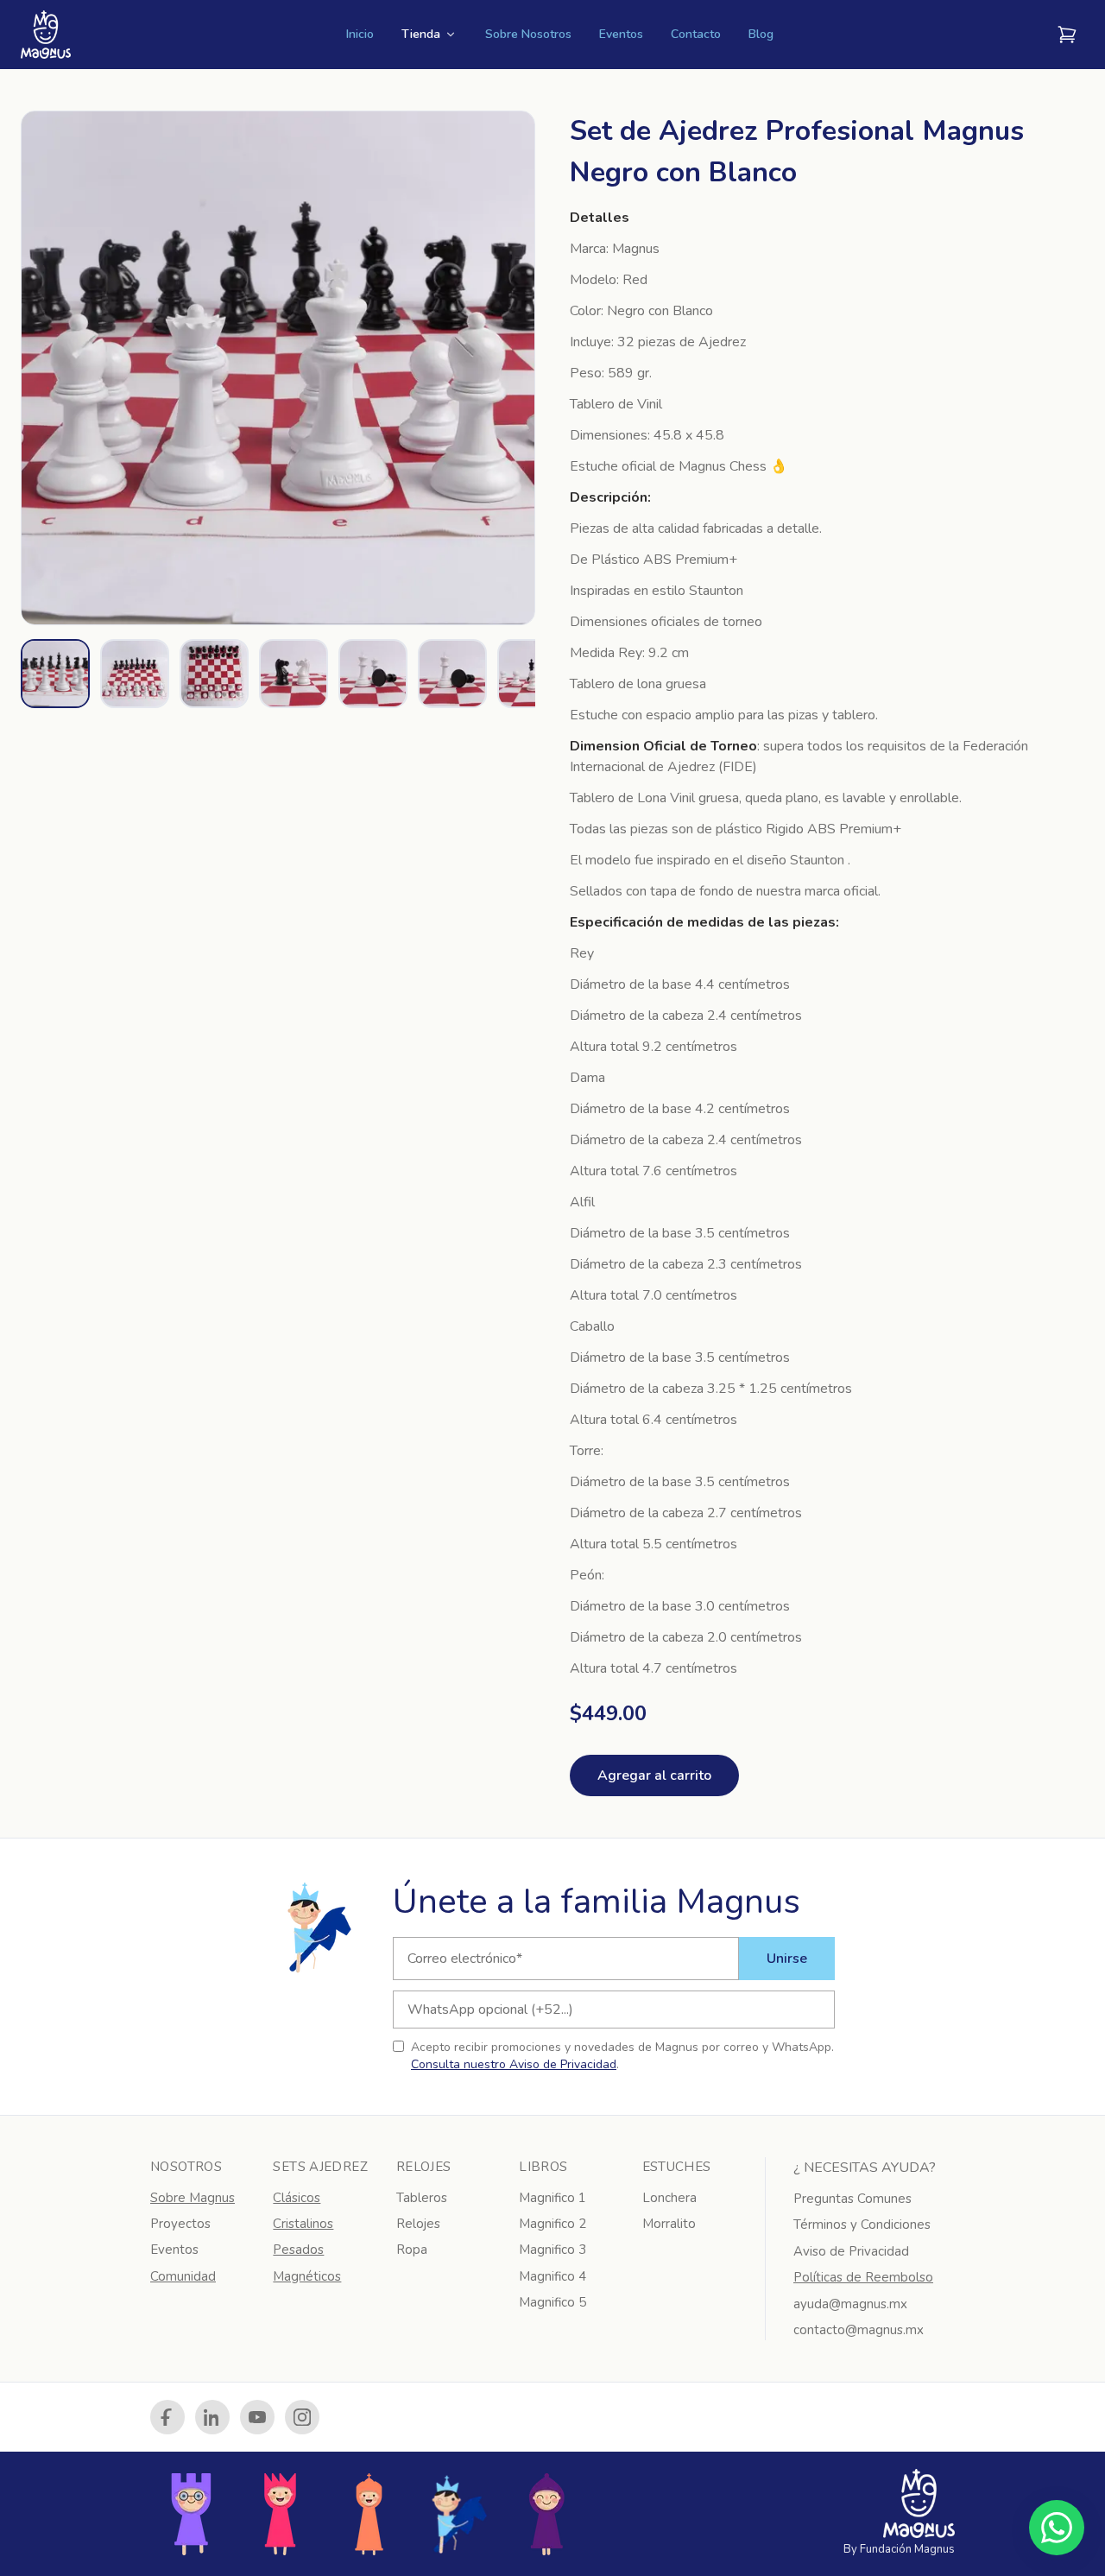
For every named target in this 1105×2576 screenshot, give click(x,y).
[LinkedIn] (212, 2417)
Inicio (360, 34)
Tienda (421, 34)
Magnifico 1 (552, 2198)
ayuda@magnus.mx (850, 2304)
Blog (761, 34)
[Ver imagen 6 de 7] (452, 674)
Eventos (621, 34)
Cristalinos (303, 2224)
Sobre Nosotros (528, 34)
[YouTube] (257, 2417)
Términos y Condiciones (862, 2225)
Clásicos (297, 2198)
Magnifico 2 (552, 2224)
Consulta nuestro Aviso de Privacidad (514, 2064)
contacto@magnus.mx (859, 2330)
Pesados (298, 2250)
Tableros (422, 2198)
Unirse (787, 1959)
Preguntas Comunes (852, 2199)
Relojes (418, 2224)
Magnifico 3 (552, 2250)
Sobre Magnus (193, 2198)
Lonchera (669, 2198)
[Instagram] (302, 2417)
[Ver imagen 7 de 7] (532, 674)
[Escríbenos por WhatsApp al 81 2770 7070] (1057, 2528)
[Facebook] (167, 2417)
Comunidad (183, 2276)
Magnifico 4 (552, 2276)
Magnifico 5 (552, 2302)
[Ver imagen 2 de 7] (135, 674)
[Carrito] (1067, 35)
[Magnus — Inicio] (46, 35)
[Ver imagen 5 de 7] (373, 674)
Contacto (696, 34)
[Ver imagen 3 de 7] (214, 674)
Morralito (669, 2224)
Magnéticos (307, 2276)
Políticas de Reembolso (863, 2277)
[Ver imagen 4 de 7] (294, 674)
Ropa (412, 2250)
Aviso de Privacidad (851, 2251)
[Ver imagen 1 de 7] (55, 674)
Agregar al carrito (654, 1775)
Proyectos (180, 2224)
